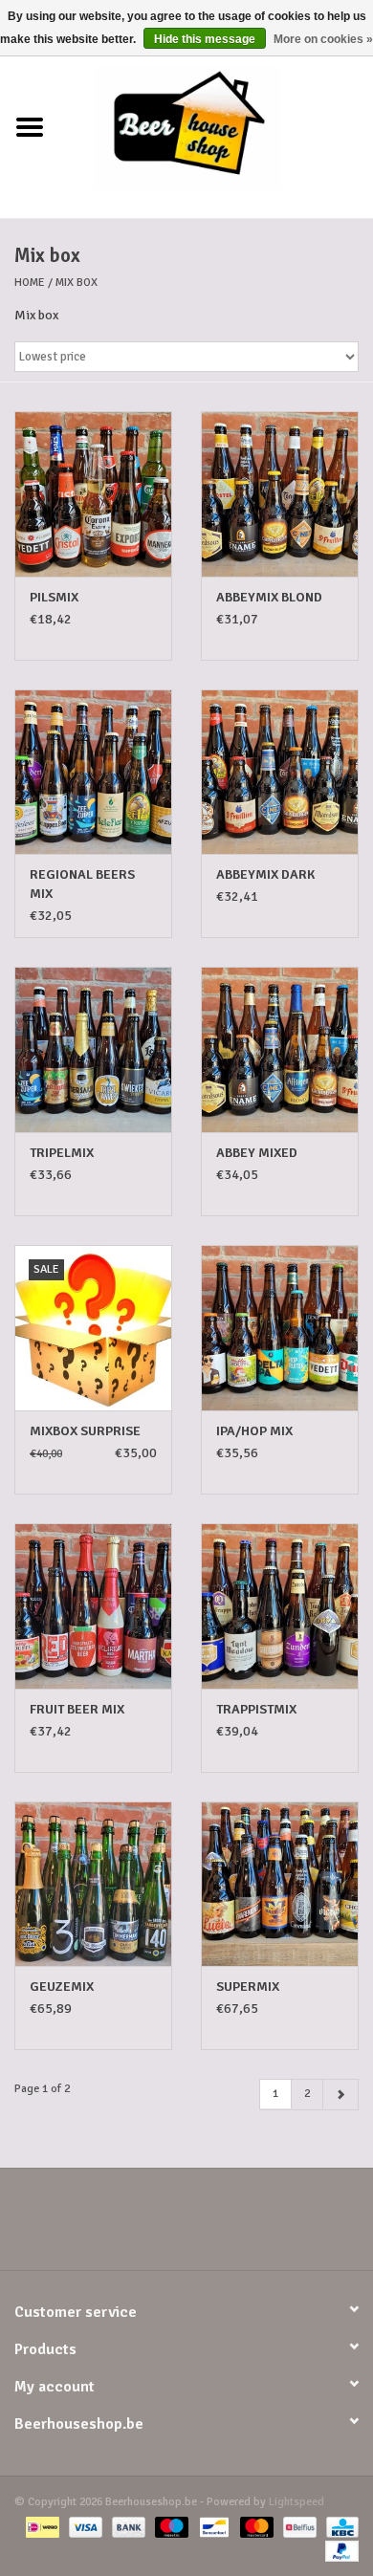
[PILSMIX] (93, 494)
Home (30, 283)
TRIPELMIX (62, 1153)
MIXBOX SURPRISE (85, 1431)
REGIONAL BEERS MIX (82, 884)
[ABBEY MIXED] (280, 1049)
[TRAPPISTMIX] (280, 1606)
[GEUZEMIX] (93, 1884)
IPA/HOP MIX (254, 1431)
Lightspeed (296, 2502)
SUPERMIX (248, 1987)
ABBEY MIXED (257, 1153)
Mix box (77, 283)
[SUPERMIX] (280, 1884)
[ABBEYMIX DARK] (280, 772)
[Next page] (340, 2095)
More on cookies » (323, 39)
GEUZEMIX (62, 1987)
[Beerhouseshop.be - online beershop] (216, 127)
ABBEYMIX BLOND (269, 597)
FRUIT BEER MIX (77, 1709)
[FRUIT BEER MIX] (93, 1606)
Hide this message (205, 39)
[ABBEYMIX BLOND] (280, 494)
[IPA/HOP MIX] (280, 1328)
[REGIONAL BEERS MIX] (93, 772)
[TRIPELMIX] (93, 1049)
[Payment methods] (40, 2526)
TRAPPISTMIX (256, 1709)
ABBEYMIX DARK (265, 874)
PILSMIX (54, 597)
